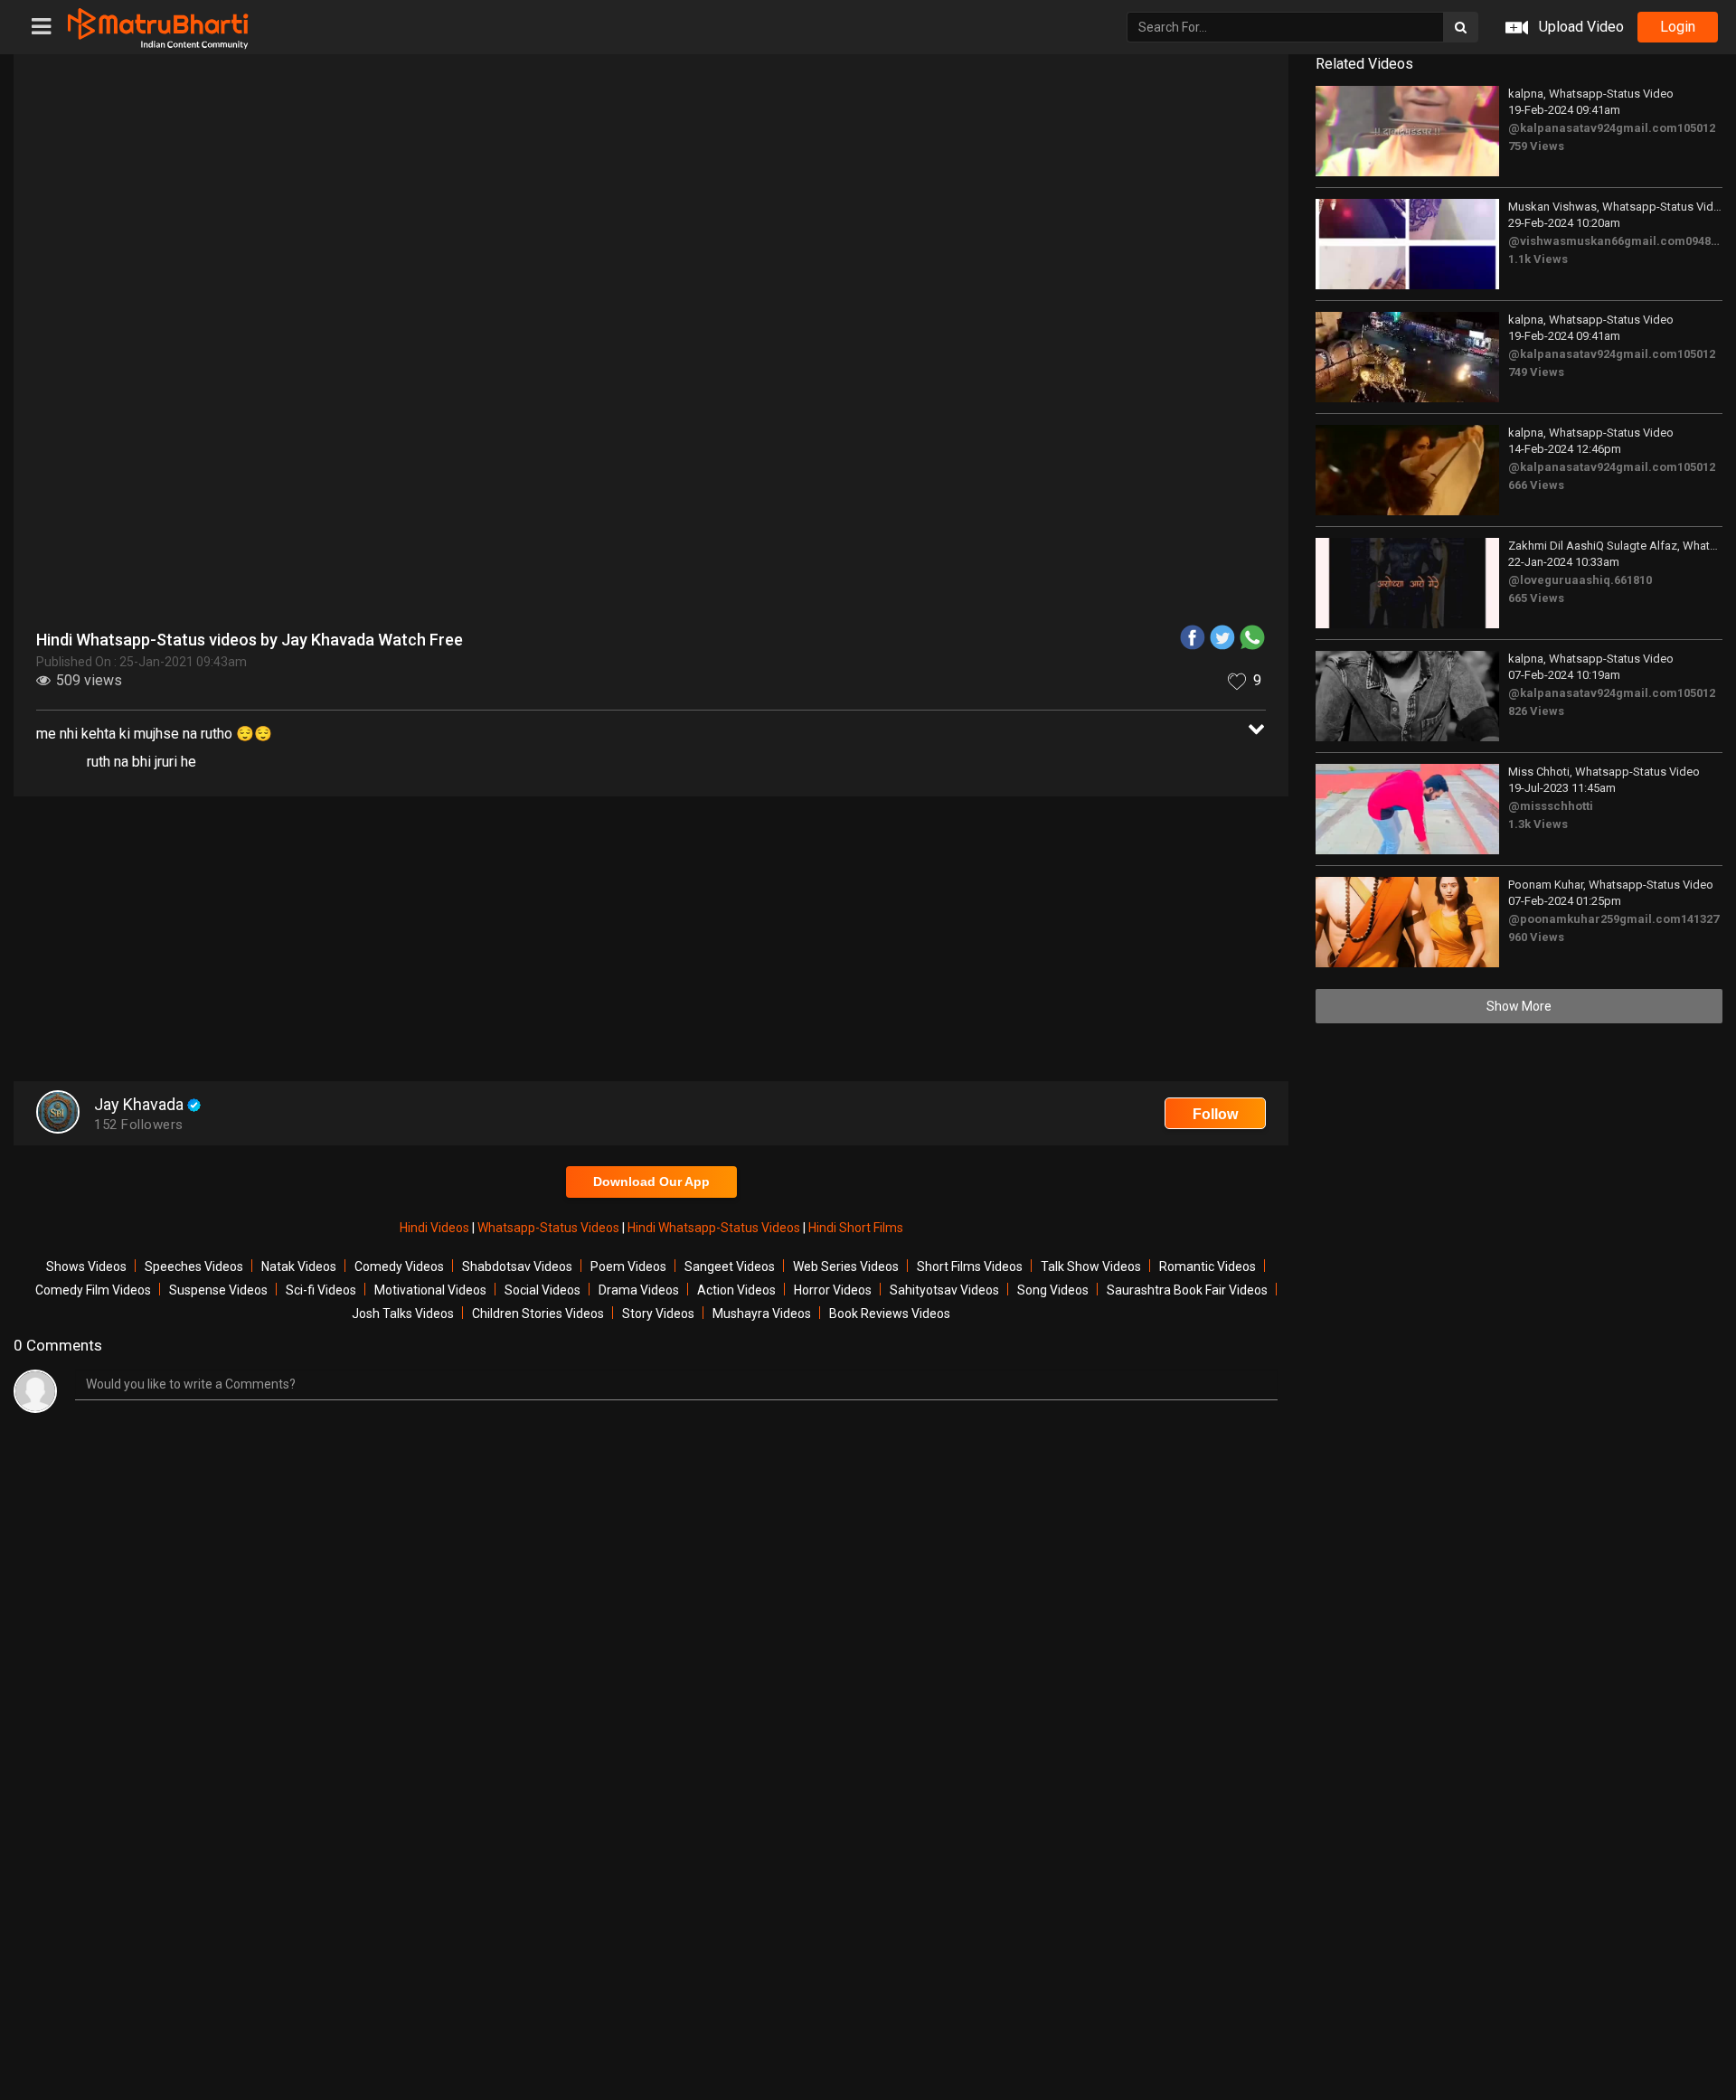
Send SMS (987, 419)
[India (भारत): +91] (757, 419)
